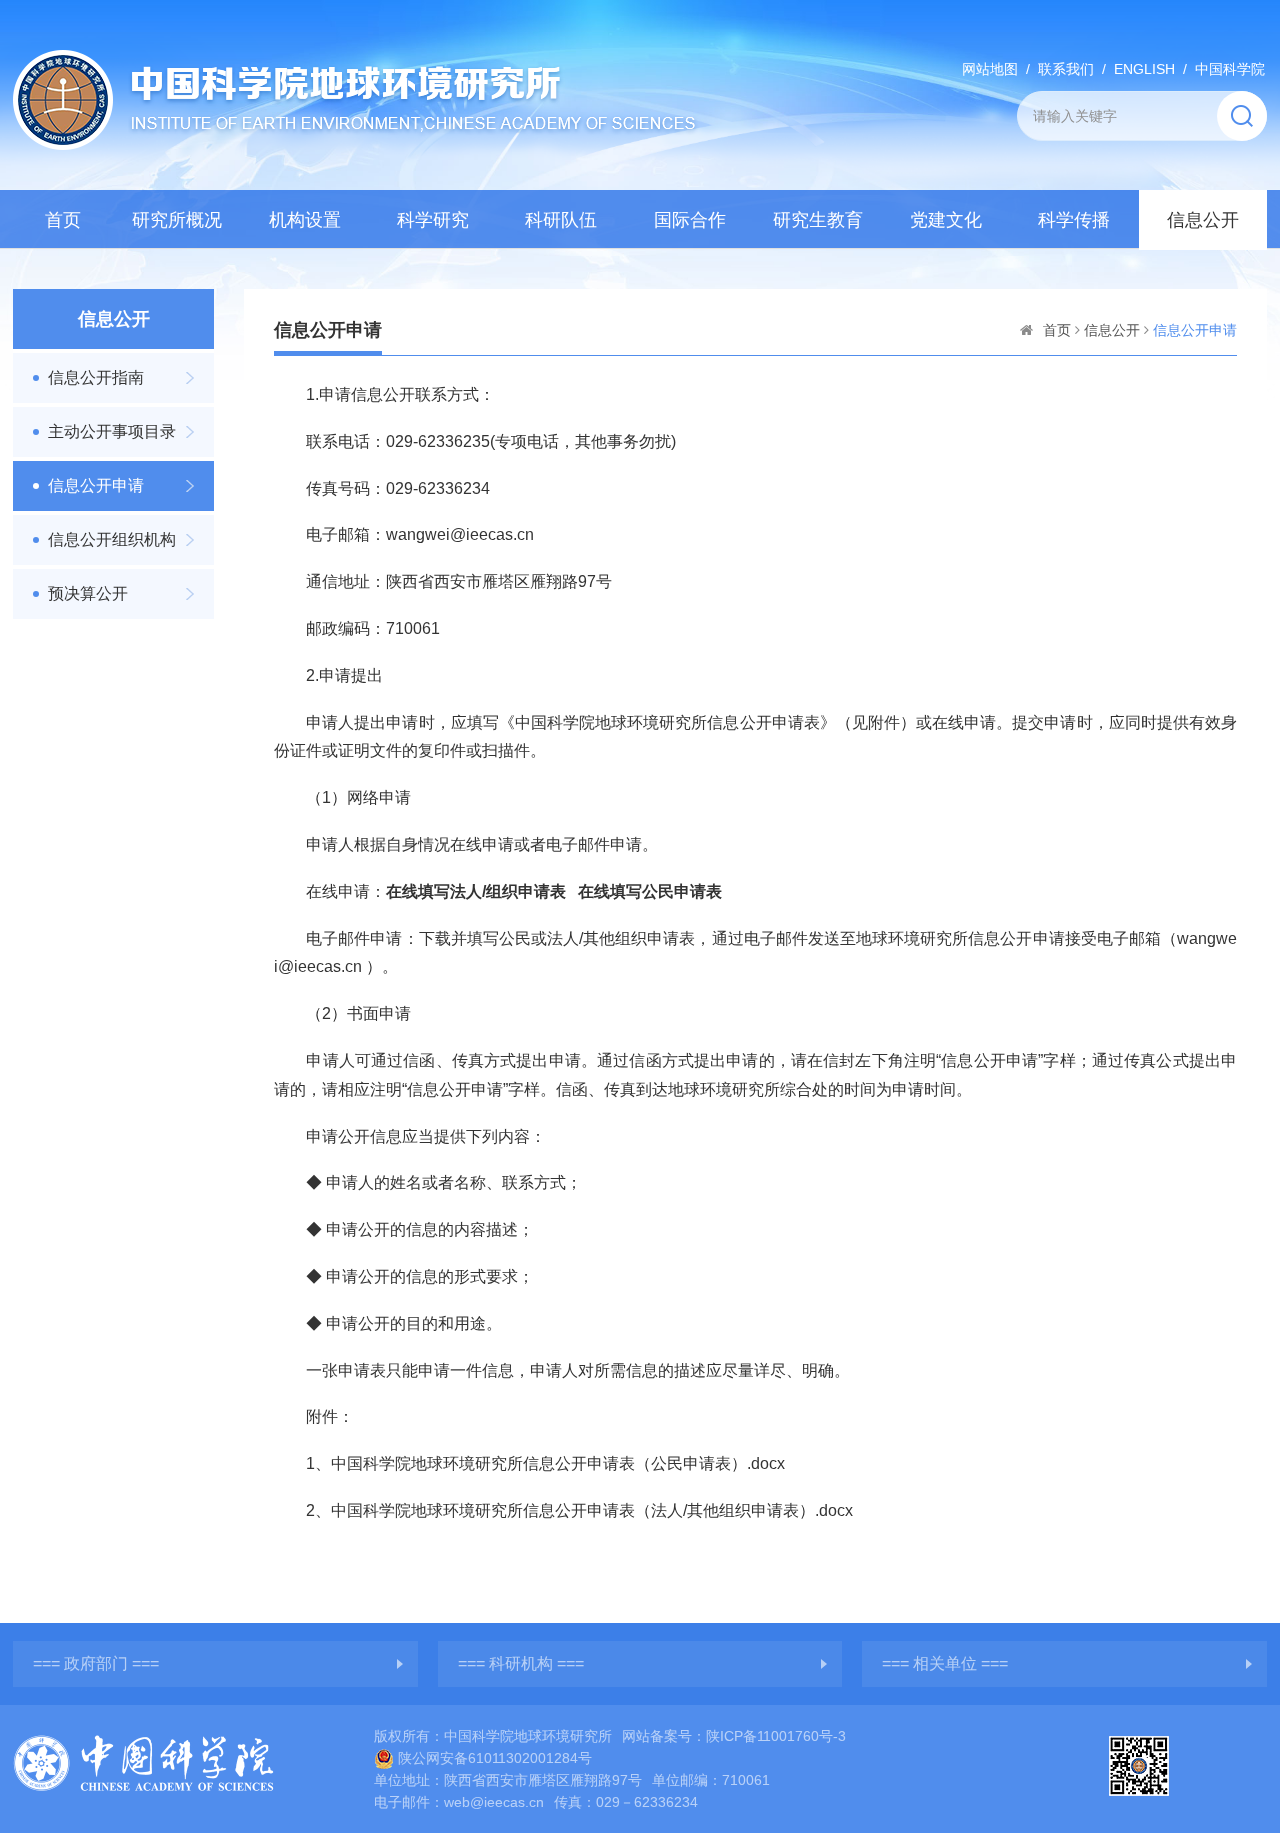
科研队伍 (561, 220)
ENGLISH (1144, 69)
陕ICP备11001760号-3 (776, 1736)
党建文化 (946, 220)
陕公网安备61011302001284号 (495, 1758)
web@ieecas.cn (494, 1802)
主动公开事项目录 (112, 431)
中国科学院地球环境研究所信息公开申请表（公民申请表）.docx (558, 1463)
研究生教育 (818, 220)
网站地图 (990, 69)
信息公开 (1203, 220)
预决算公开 (88, 593)
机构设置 (305, 220)
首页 (63, 220)
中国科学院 (1230, 69)
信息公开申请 (96, 485)
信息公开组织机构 (112, 539)
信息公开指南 (96, 377)
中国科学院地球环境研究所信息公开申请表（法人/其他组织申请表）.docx (592, 1510)
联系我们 (1066, 69)
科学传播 (1074, 220)
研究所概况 (177, 220)
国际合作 (690, 220)
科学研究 (433, 220)
